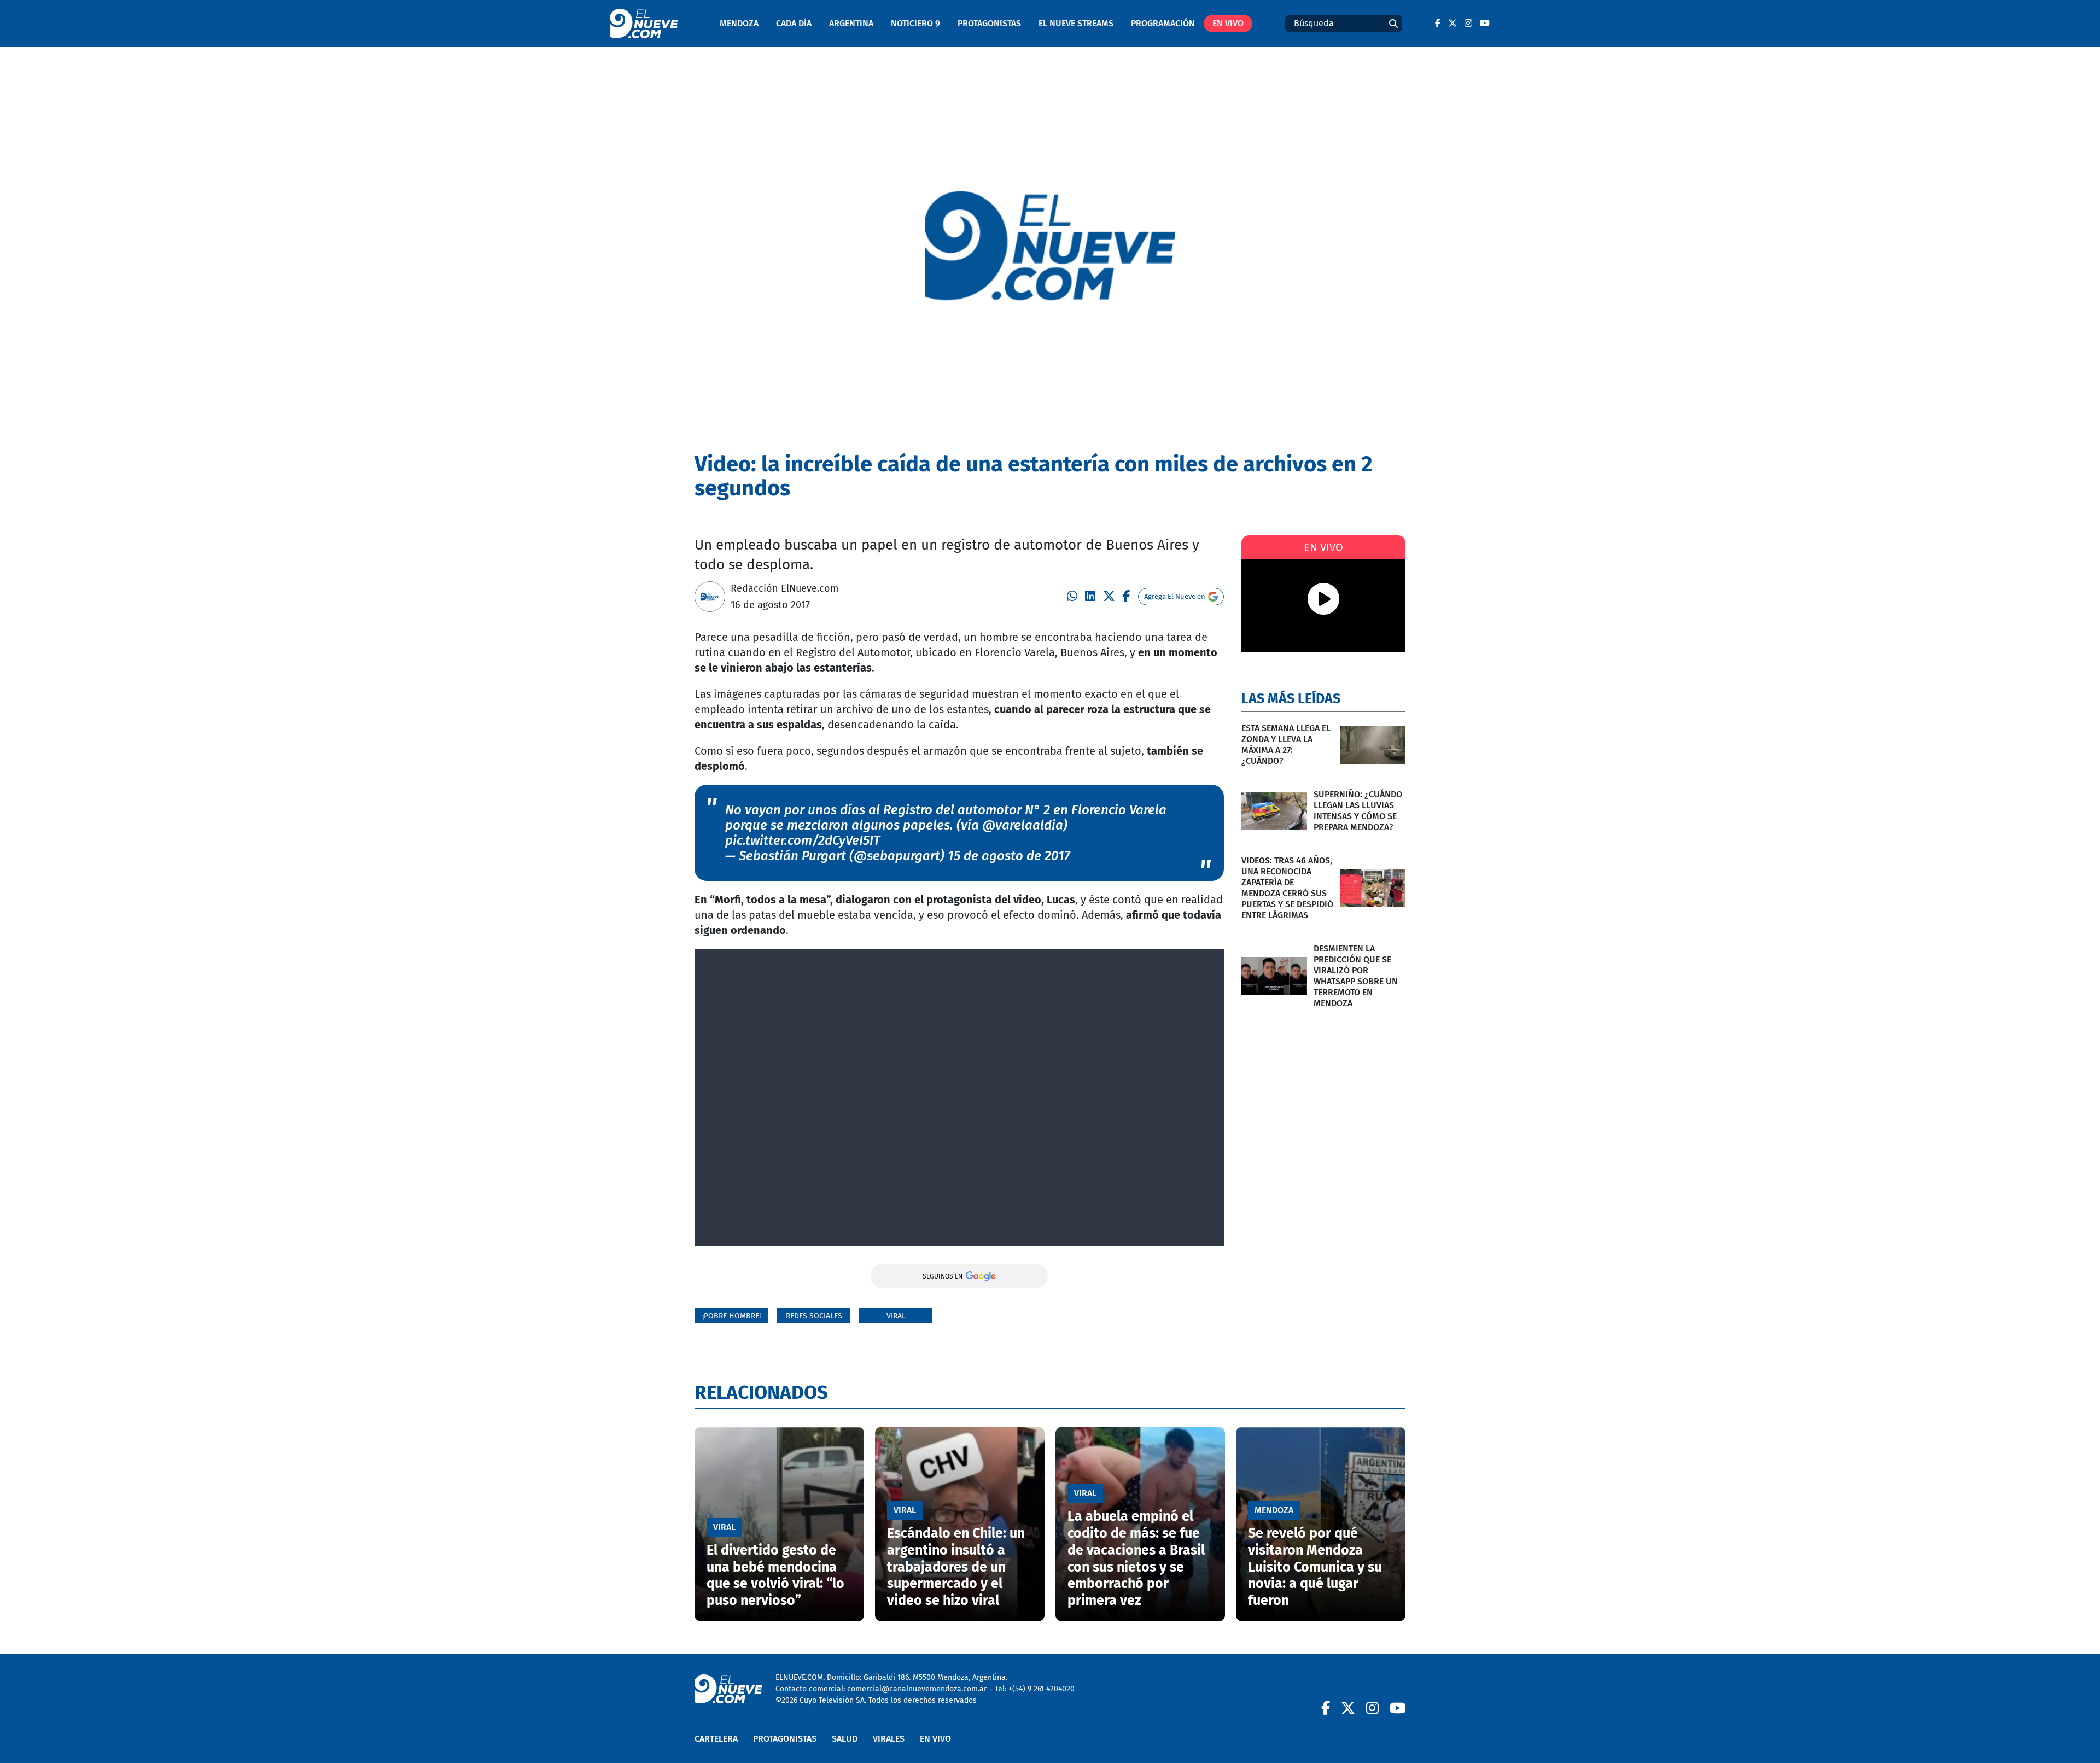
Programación (1163, 23)
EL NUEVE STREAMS (1076, 23)
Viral (896, 1316)
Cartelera (716, 1739)
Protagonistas (989, 23)
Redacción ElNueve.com (784, 588)
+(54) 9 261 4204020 (1042, 1689)
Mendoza (739, 23)
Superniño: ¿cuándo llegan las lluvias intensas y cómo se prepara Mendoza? (1358, 811)
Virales (889, 1739)
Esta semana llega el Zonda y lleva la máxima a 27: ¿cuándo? (1286, 745)
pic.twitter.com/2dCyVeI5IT (803, 840)
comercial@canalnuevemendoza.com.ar (917, 1689)
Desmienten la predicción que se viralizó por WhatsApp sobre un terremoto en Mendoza (1356, 976)
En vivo (1228, 23)
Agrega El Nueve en (1175, 596)
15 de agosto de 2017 (1009, 856)
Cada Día (794, 23)
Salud (845, 1739)
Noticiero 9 (915, 23)
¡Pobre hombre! (731, 1316)
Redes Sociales (814, 1316)
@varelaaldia (1023, 825)
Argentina (851, 23)
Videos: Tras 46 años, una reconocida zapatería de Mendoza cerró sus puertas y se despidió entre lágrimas (1287, 888)
